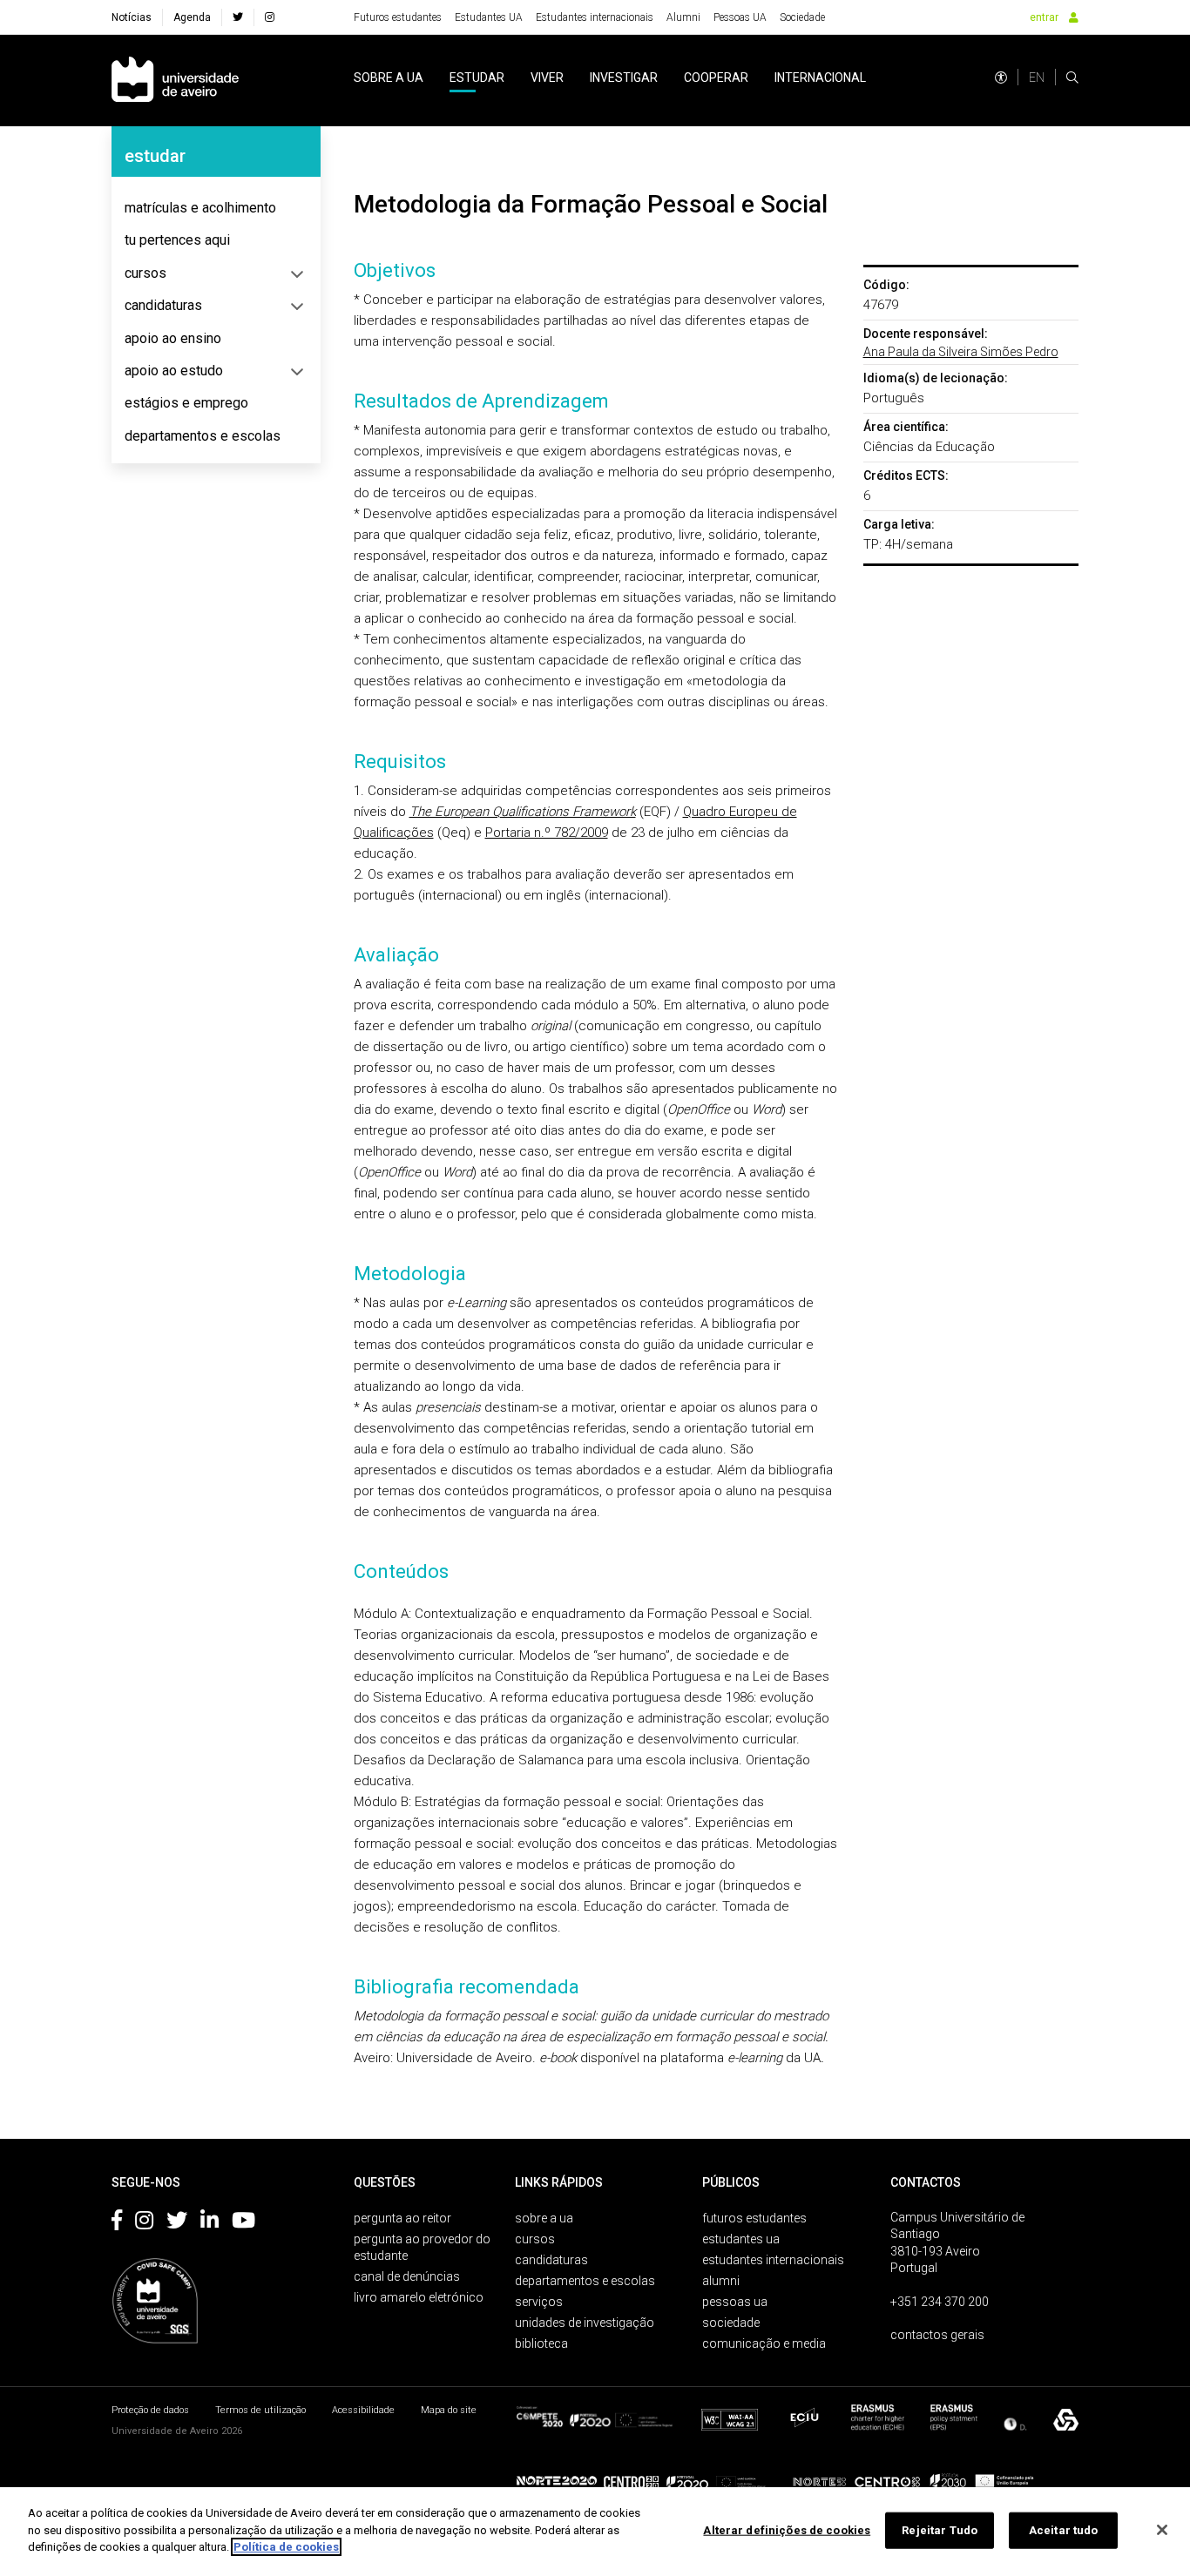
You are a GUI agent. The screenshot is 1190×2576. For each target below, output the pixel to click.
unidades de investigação (585, 2323)
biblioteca (541, 2343)
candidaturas (163, 305)
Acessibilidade (363, 2410)
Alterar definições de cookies (787, 2530)
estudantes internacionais (773, 2260)
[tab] (216, 208)
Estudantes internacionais (595, 17)
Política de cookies (286, 2547)
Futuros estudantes (398, 17)
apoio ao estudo (174, 371)
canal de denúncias (407, 2276)
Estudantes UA (489, 17)
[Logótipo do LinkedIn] (210, 2223)
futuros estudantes (754, 2218)
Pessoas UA (740, 17)
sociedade (731, 2323)
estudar (477, 78)
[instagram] (270, 17)
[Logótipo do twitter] (177, 2223)
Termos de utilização (260, 2410)
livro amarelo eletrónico (419, 2297)
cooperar (716, 78)
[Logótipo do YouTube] (243, 2223)
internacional (820, 78)
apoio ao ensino (173, 338)
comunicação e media (764, 2343)
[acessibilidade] (1001, 78)
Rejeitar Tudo (940, 2530)
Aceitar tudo (1064, 2530)
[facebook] (238, 17)
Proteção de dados (150, 2410)
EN (1037, 78)
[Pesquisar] (1072, 78)
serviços (539, 2302)
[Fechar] (1162, 2530)
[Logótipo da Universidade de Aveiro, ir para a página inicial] (175, 81)
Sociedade (802, 17)
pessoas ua (735, 2302)
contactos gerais (937, 2335)
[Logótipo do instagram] (144, 2223)
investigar (624, 78)
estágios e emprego (186, 403)
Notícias (132, 17)
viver (547, 78)
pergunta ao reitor (402, 2218)
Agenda (192, 17)
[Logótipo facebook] (117, 2223)
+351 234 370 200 (940, 2302)
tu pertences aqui (177, 240)
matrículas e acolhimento (200, 208)
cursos (145, 273)
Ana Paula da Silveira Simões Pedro (961, 352)
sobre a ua (389, 78)
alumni (721, 2281)
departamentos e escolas (203, 436)
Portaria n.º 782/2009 (547, 833)
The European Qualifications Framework (523, 812)
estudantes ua (741, 2239)
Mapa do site (449, 2410)
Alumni (683, 17)
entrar (1044, 17)
